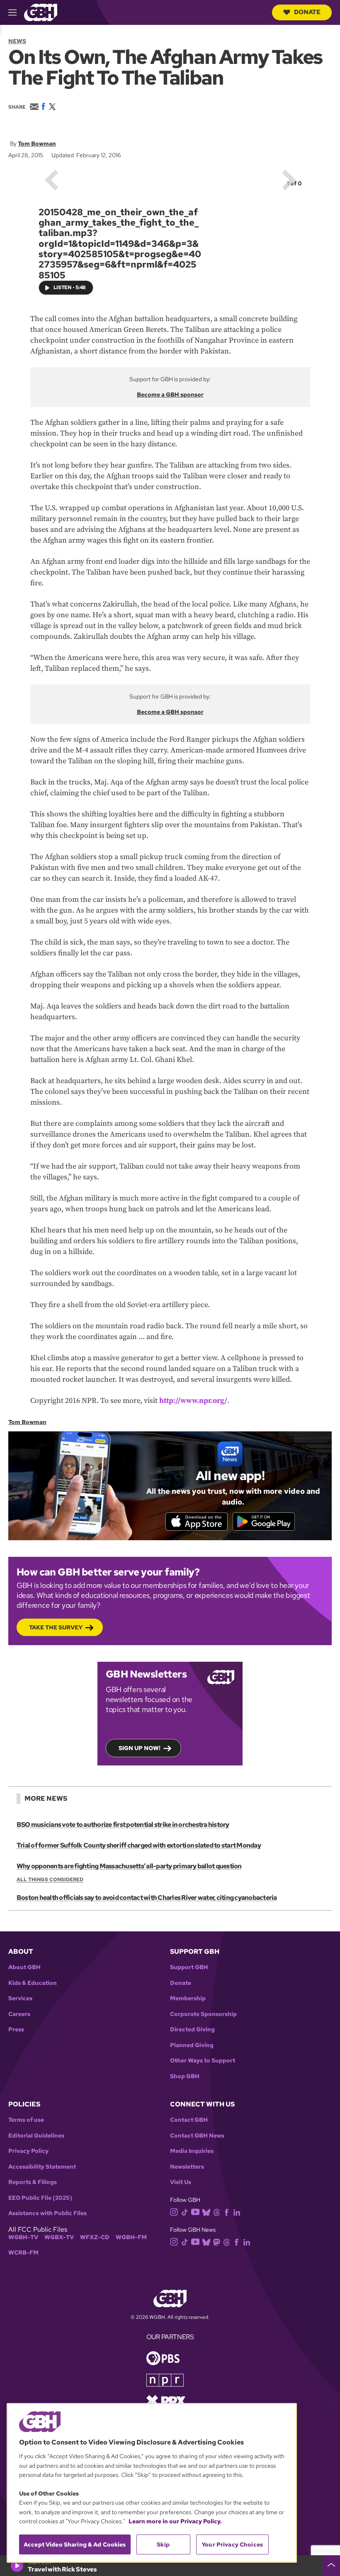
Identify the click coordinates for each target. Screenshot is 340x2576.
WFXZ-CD (95, 2237)
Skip (163, 2544)
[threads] (217, 2212)
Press (16, 2029)
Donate (307, 12)
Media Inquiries (192, 2151)
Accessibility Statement (42, 2167)
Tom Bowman (37, 144)
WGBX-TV (59, 2237)
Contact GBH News (197, 2136)
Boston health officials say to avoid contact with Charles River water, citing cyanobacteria (147, 1898)
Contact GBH (189, 2120)
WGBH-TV (23, 2237)
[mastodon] (217, 2242)
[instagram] (174, 2211)
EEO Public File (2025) (40, 2198)
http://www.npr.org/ (193, 1401)
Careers (19, 2014)
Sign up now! (140, 1748)
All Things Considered (50, 1880)
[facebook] (227, 2212)
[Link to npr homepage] (165, 2379)
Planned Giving (192, 2045)
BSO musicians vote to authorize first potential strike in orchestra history (123, 1825)
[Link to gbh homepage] (41, 12)
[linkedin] (237, 2212)
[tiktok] (185, 2212)
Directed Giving (192, 2029)
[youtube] (195, 2211)
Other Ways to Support (203, 2061)
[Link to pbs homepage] (163, 2357)
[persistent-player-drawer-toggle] (331, 2566)
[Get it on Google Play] (264, 1522)
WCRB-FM (23, 2253)
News (17, 41)
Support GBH (189, 1967)
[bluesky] (206, 2212)
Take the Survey (56, 1627)
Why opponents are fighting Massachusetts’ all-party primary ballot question (129, 1866)
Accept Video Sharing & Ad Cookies (75, 2544)
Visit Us (181, 2182)
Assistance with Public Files (47, 2213)
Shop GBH (185, 2076)
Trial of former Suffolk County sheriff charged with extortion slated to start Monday (139, 1845)
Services (20, 1998)
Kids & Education (33, 1983)
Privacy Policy (28, 2151)
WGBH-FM (131, 2237)
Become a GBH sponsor (170, 394)
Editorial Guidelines (36, 2136)
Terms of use (26, 2120)
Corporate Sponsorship (203, 2014)
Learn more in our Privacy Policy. (175, 2521)
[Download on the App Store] (197, 1522)
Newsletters (187, 2167)
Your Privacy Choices (232, 2544)
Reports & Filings (33, 2182)
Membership (188, 1998)
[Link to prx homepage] (166, 2400)
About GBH (24, 1967)
